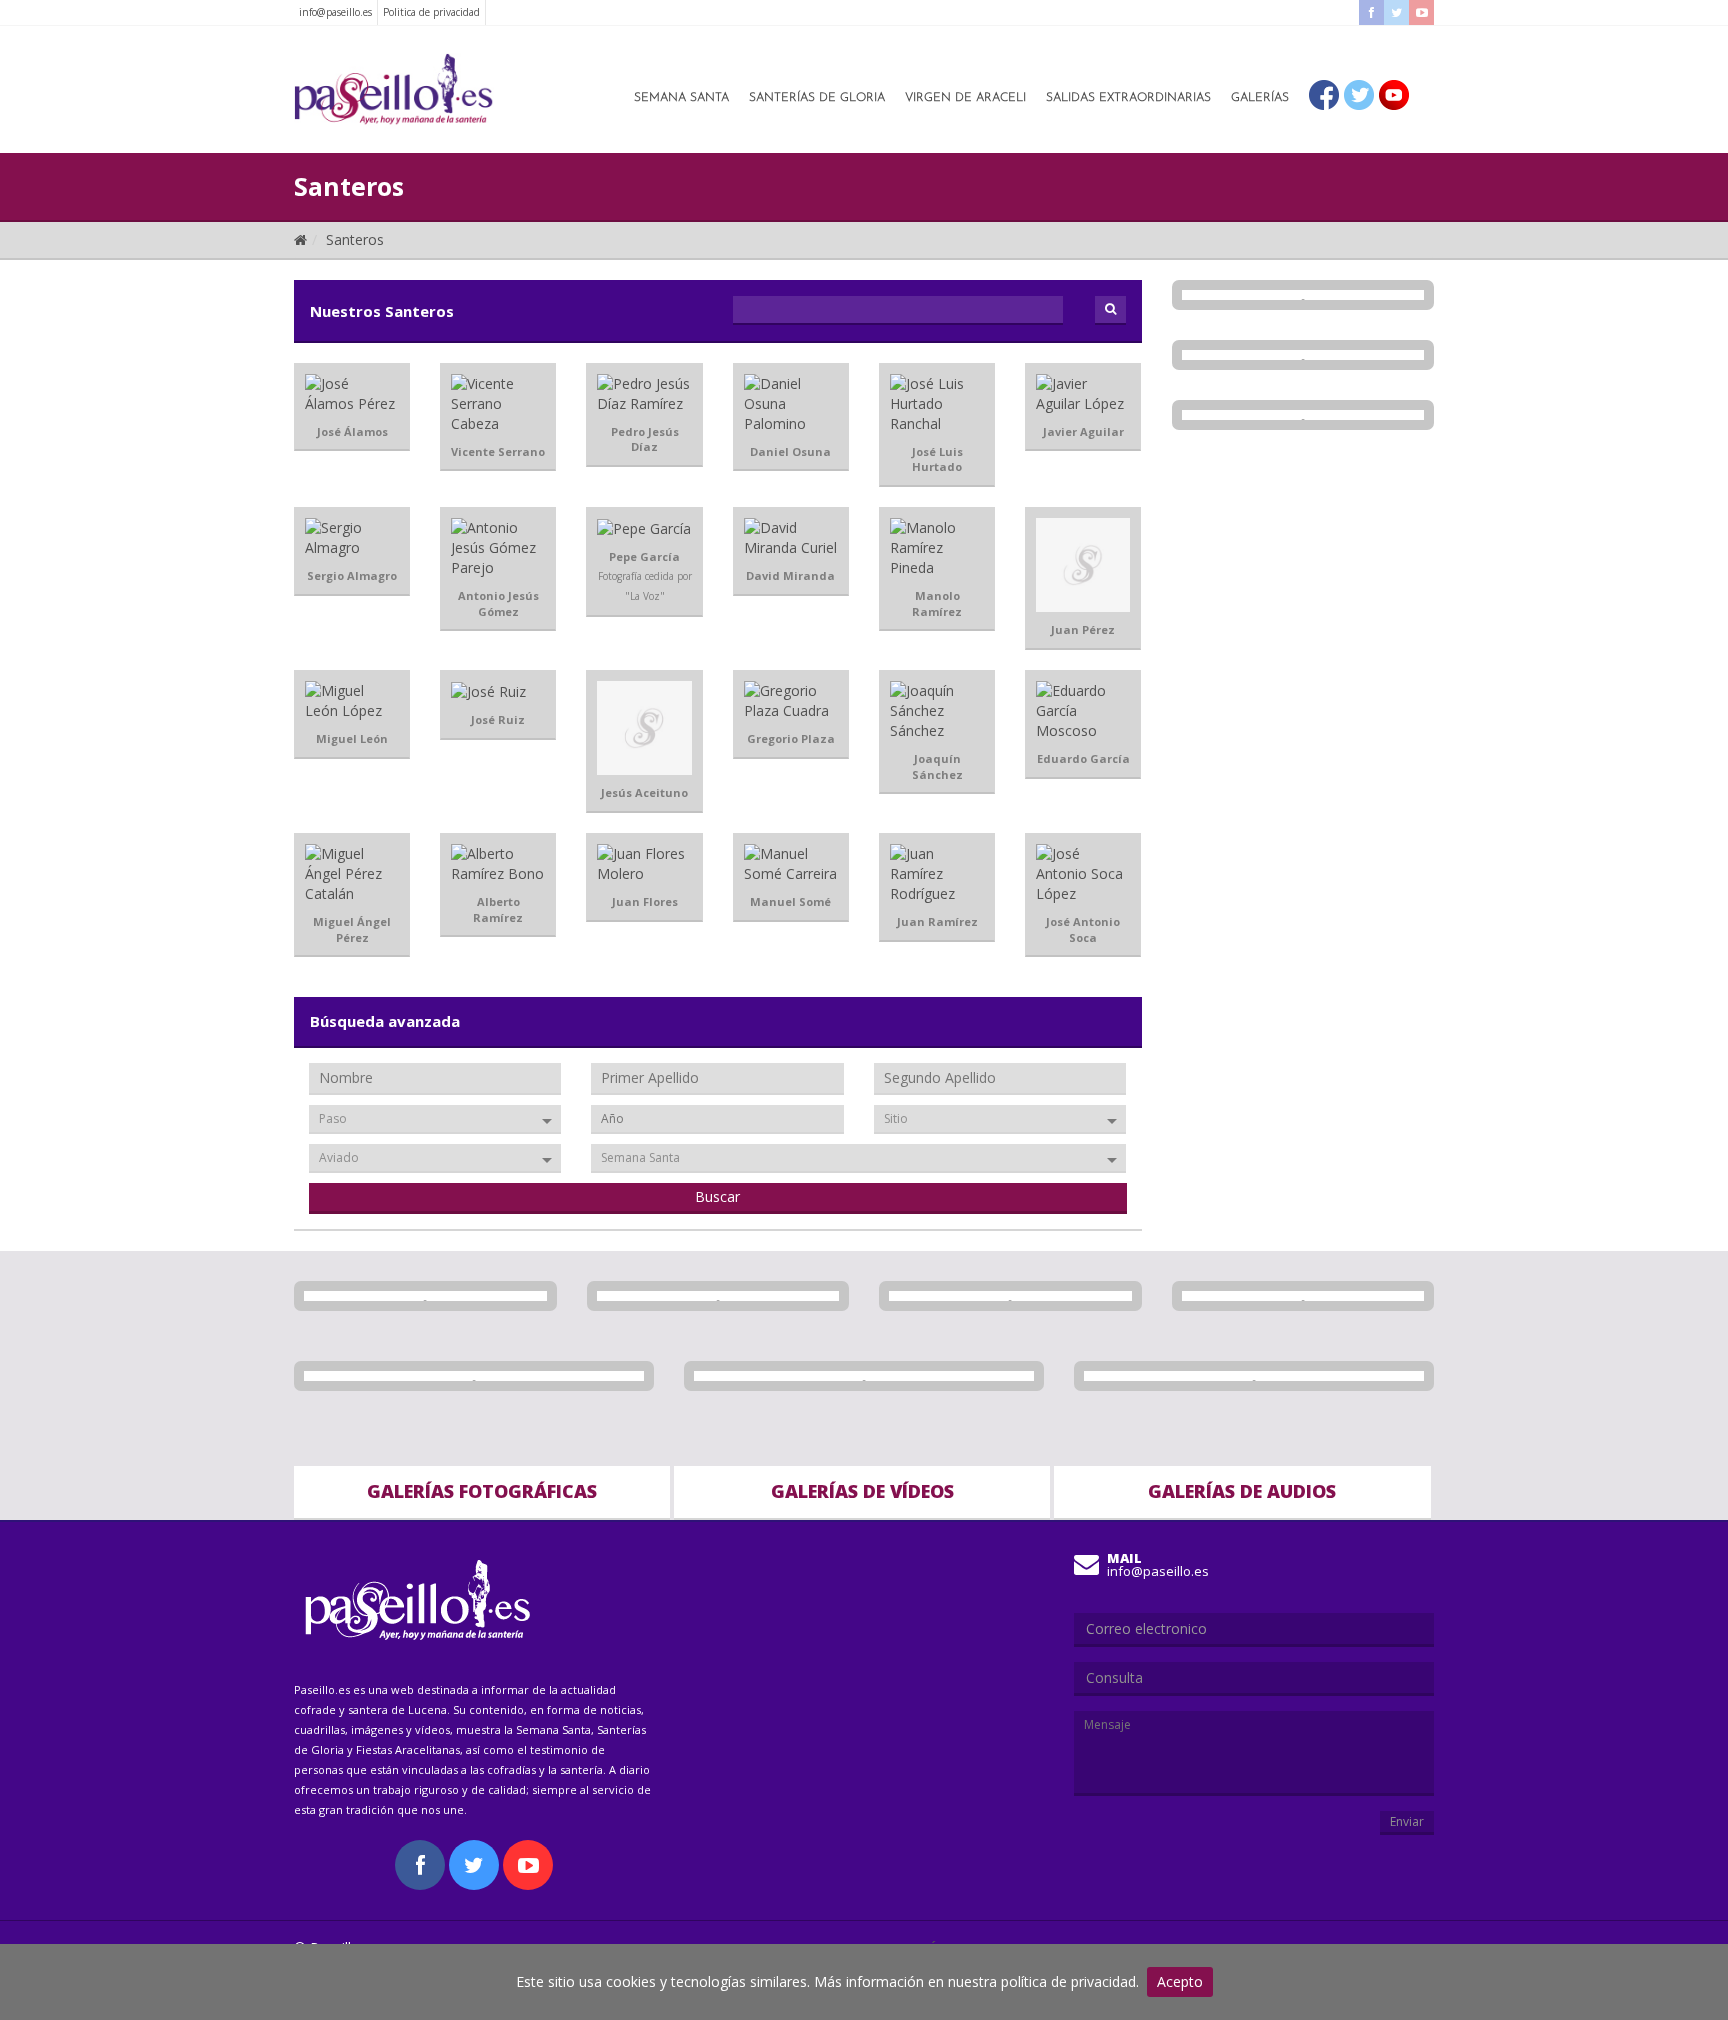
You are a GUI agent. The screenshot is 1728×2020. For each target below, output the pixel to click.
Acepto (1180, 1981)
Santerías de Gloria (817, 98)
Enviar (1407, 1821)
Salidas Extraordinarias (1128, 98)
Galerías (1260, 98)
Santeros (355, 239)
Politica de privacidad (431, 12)
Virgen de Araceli (965, 98)
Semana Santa (681, 98)
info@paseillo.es (335, 12)
